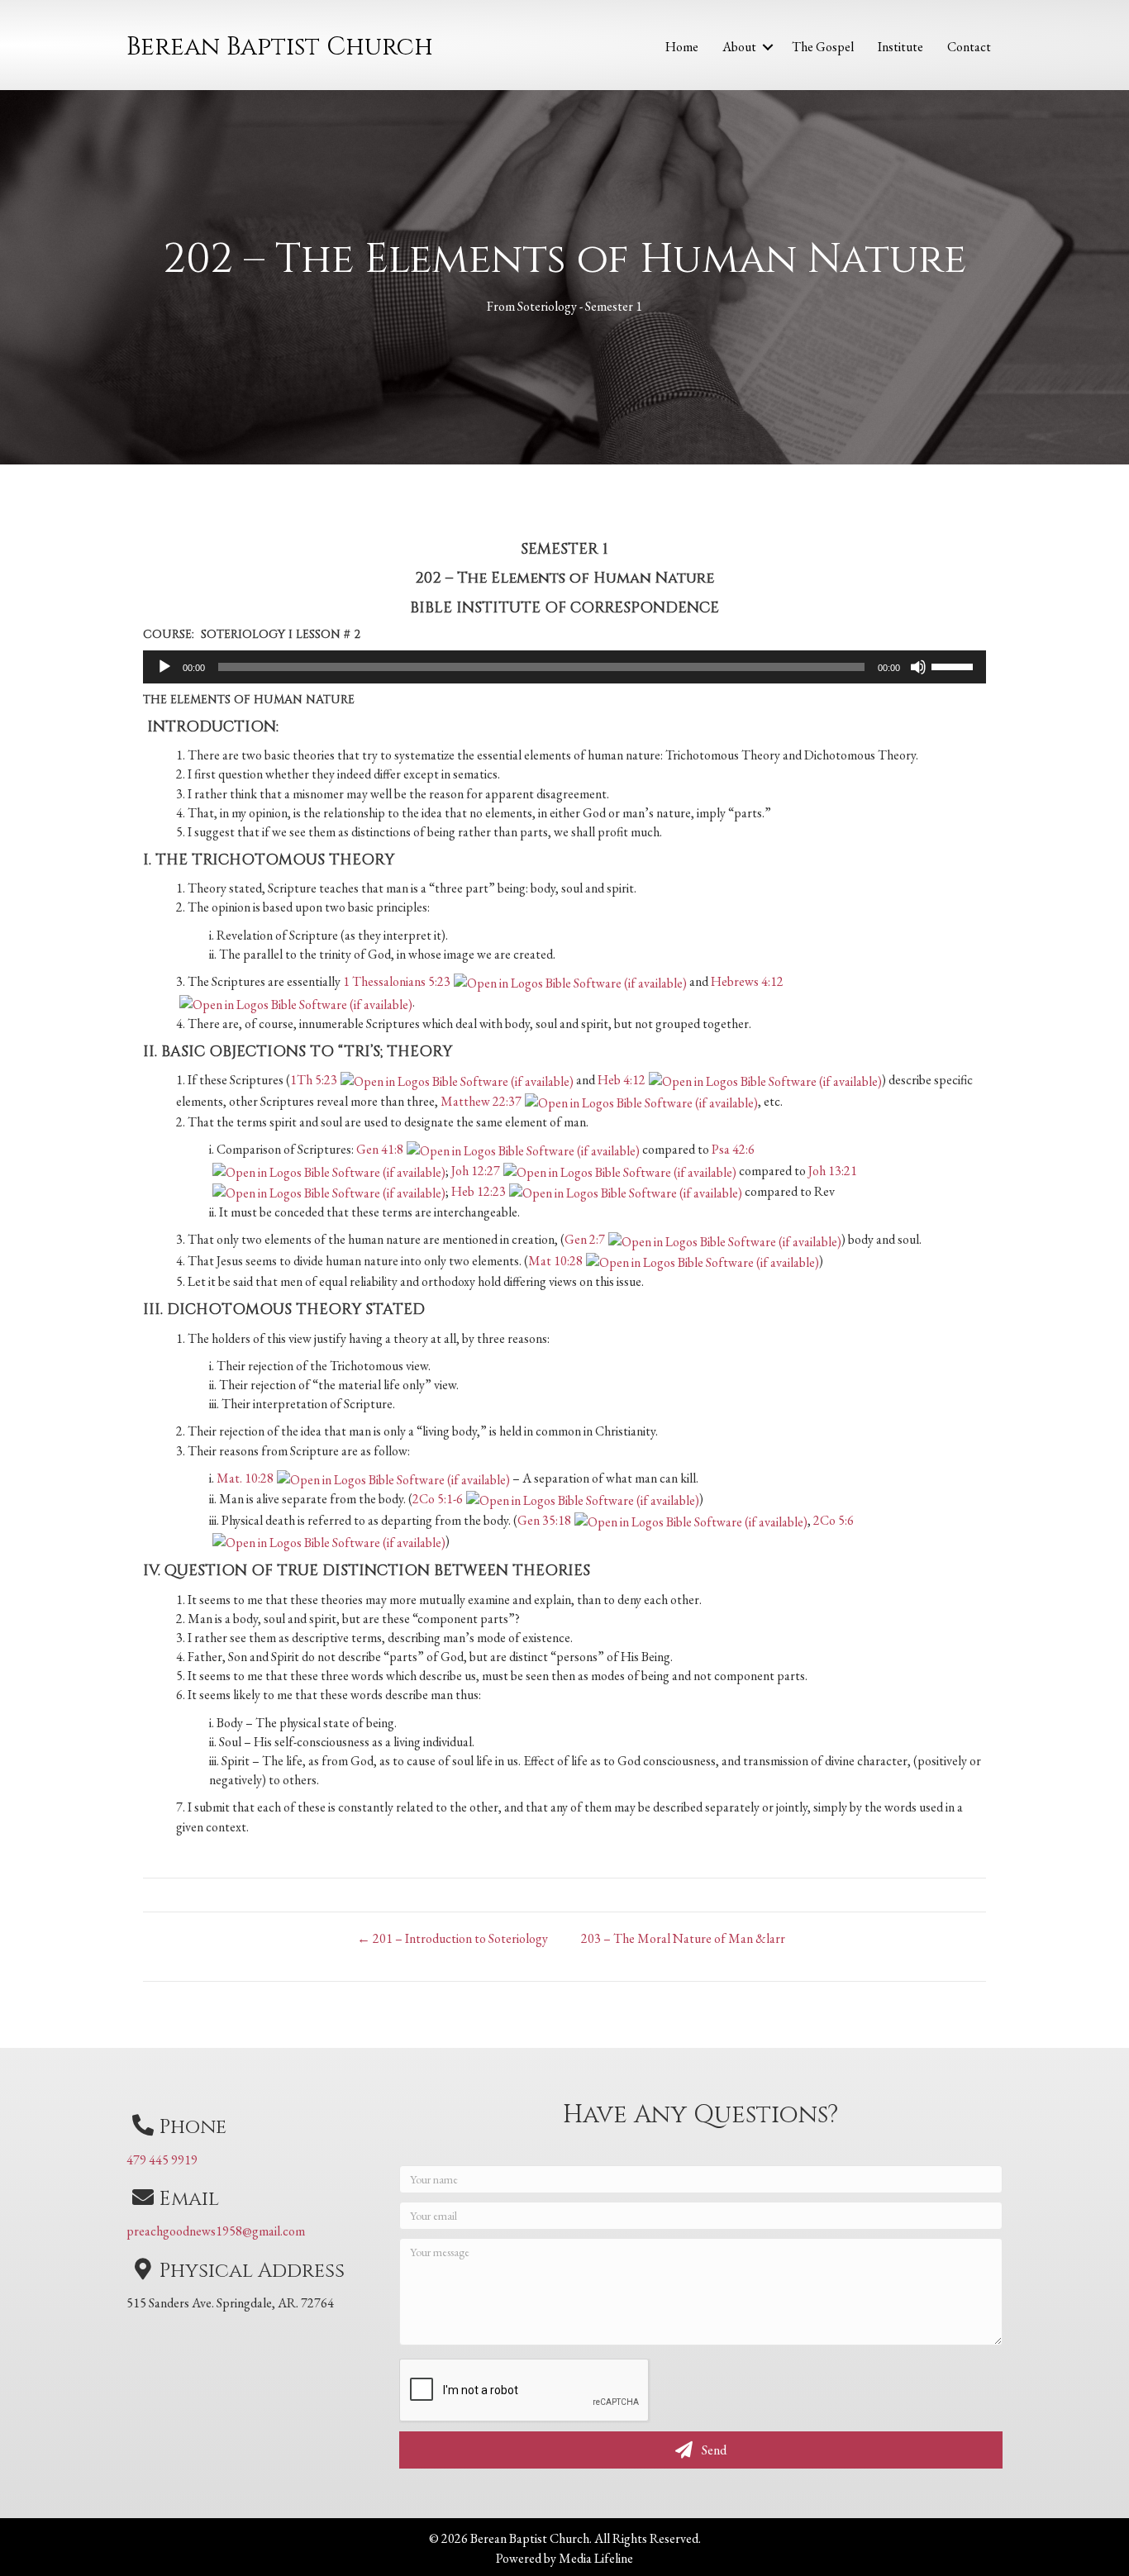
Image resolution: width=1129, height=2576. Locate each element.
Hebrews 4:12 (747, 981)
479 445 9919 (162, 2160)
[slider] (955, 665)
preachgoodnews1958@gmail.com (216, 2231)
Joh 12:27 (476, 1171)
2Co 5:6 (834, 1520)
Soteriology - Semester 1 (580, 306)
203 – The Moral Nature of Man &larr (683, 1938)
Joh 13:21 (833, 1171)
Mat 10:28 (555, 1261)
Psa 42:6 (733, 1149)
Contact (969, 47)
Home (682, 47)
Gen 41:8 (380, 1149)
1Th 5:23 (314, 1080)
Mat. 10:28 (245, 1478)
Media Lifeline (596, 2558)
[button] (768, 47)
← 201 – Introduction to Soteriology (453, 1938)
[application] (564, 667)
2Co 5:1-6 (438, 1499)
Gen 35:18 (544, 1520)
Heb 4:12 (622, 1080)
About (739, 47)
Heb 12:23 (479, 1191)
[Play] (164, 667)
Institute (900, 47)
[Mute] (918, 667)
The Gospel (823, 47)
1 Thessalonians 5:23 (397, 981)
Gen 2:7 (585, 1239)
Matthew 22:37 (481, 1101)
